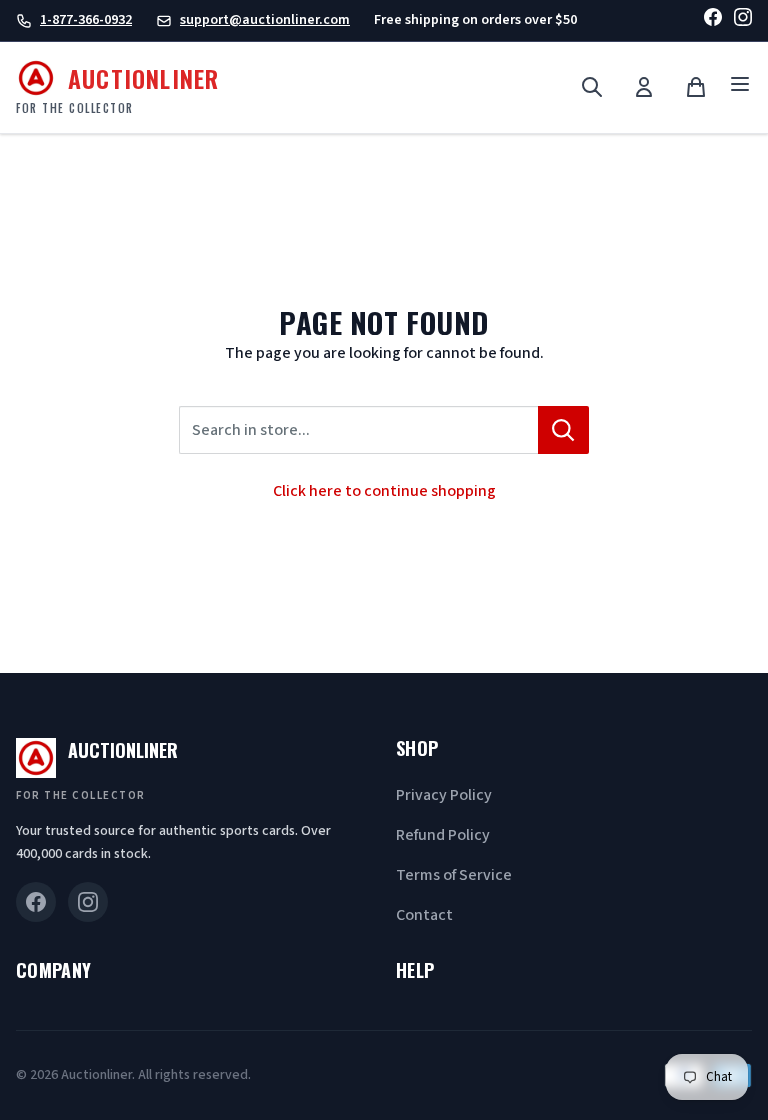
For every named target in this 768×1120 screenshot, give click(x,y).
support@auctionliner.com (265, 20)
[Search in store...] (563, 430)
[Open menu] (740, 87)
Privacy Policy (444, 795)
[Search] (592, 87)
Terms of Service (454, 875)
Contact (424, 915)
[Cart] (696, 87)
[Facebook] (713, 20)
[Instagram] (743, 20)
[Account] (644, 87)
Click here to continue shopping (384, 491)
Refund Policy (443, 835)
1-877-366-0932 (86, 20)
